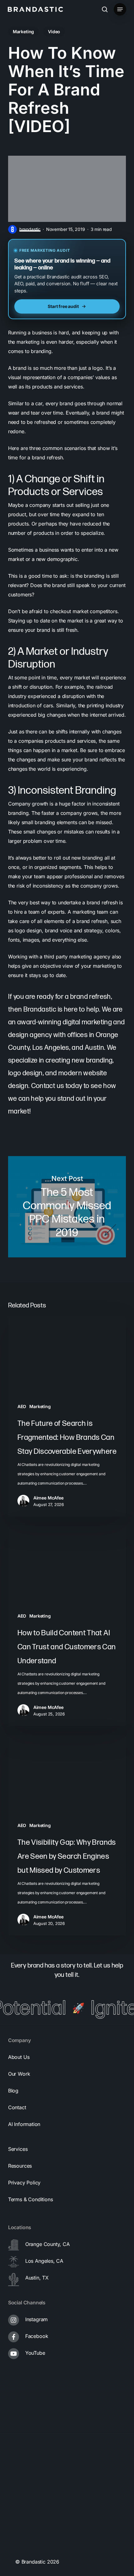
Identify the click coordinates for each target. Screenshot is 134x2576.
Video (54, 32)
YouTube (35, 2353)
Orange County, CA (48, 2244)
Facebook (37, 2336)
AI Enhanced (27, 2549)
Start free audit (63, 306)
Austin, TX (37, 2278)
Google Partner (30, 2475)
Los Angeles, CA (44, 2261)
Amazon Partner (31, 2500)
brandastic (30, 229)
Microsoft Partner (33, 2524)
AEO (22, 1406)
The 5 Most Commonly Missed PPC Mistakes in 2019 (67, 1207)
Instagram (36, 2319)
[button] (120, 9)
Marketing (23, 32)
